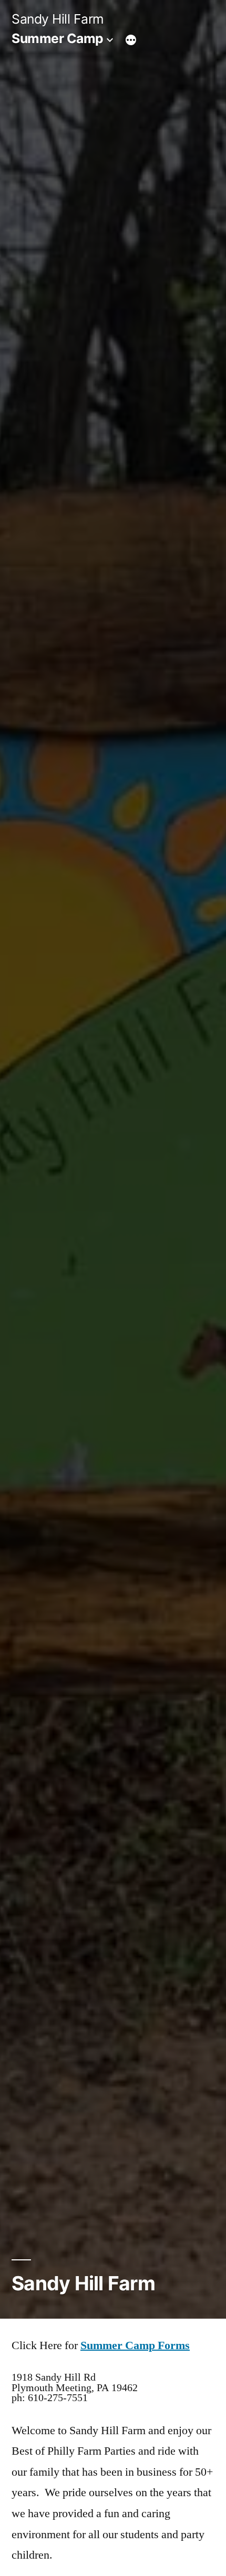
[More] (131, 40)
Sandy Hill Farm (58, 19)
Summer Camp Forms (135, 2345)
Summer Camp (58, 38)
